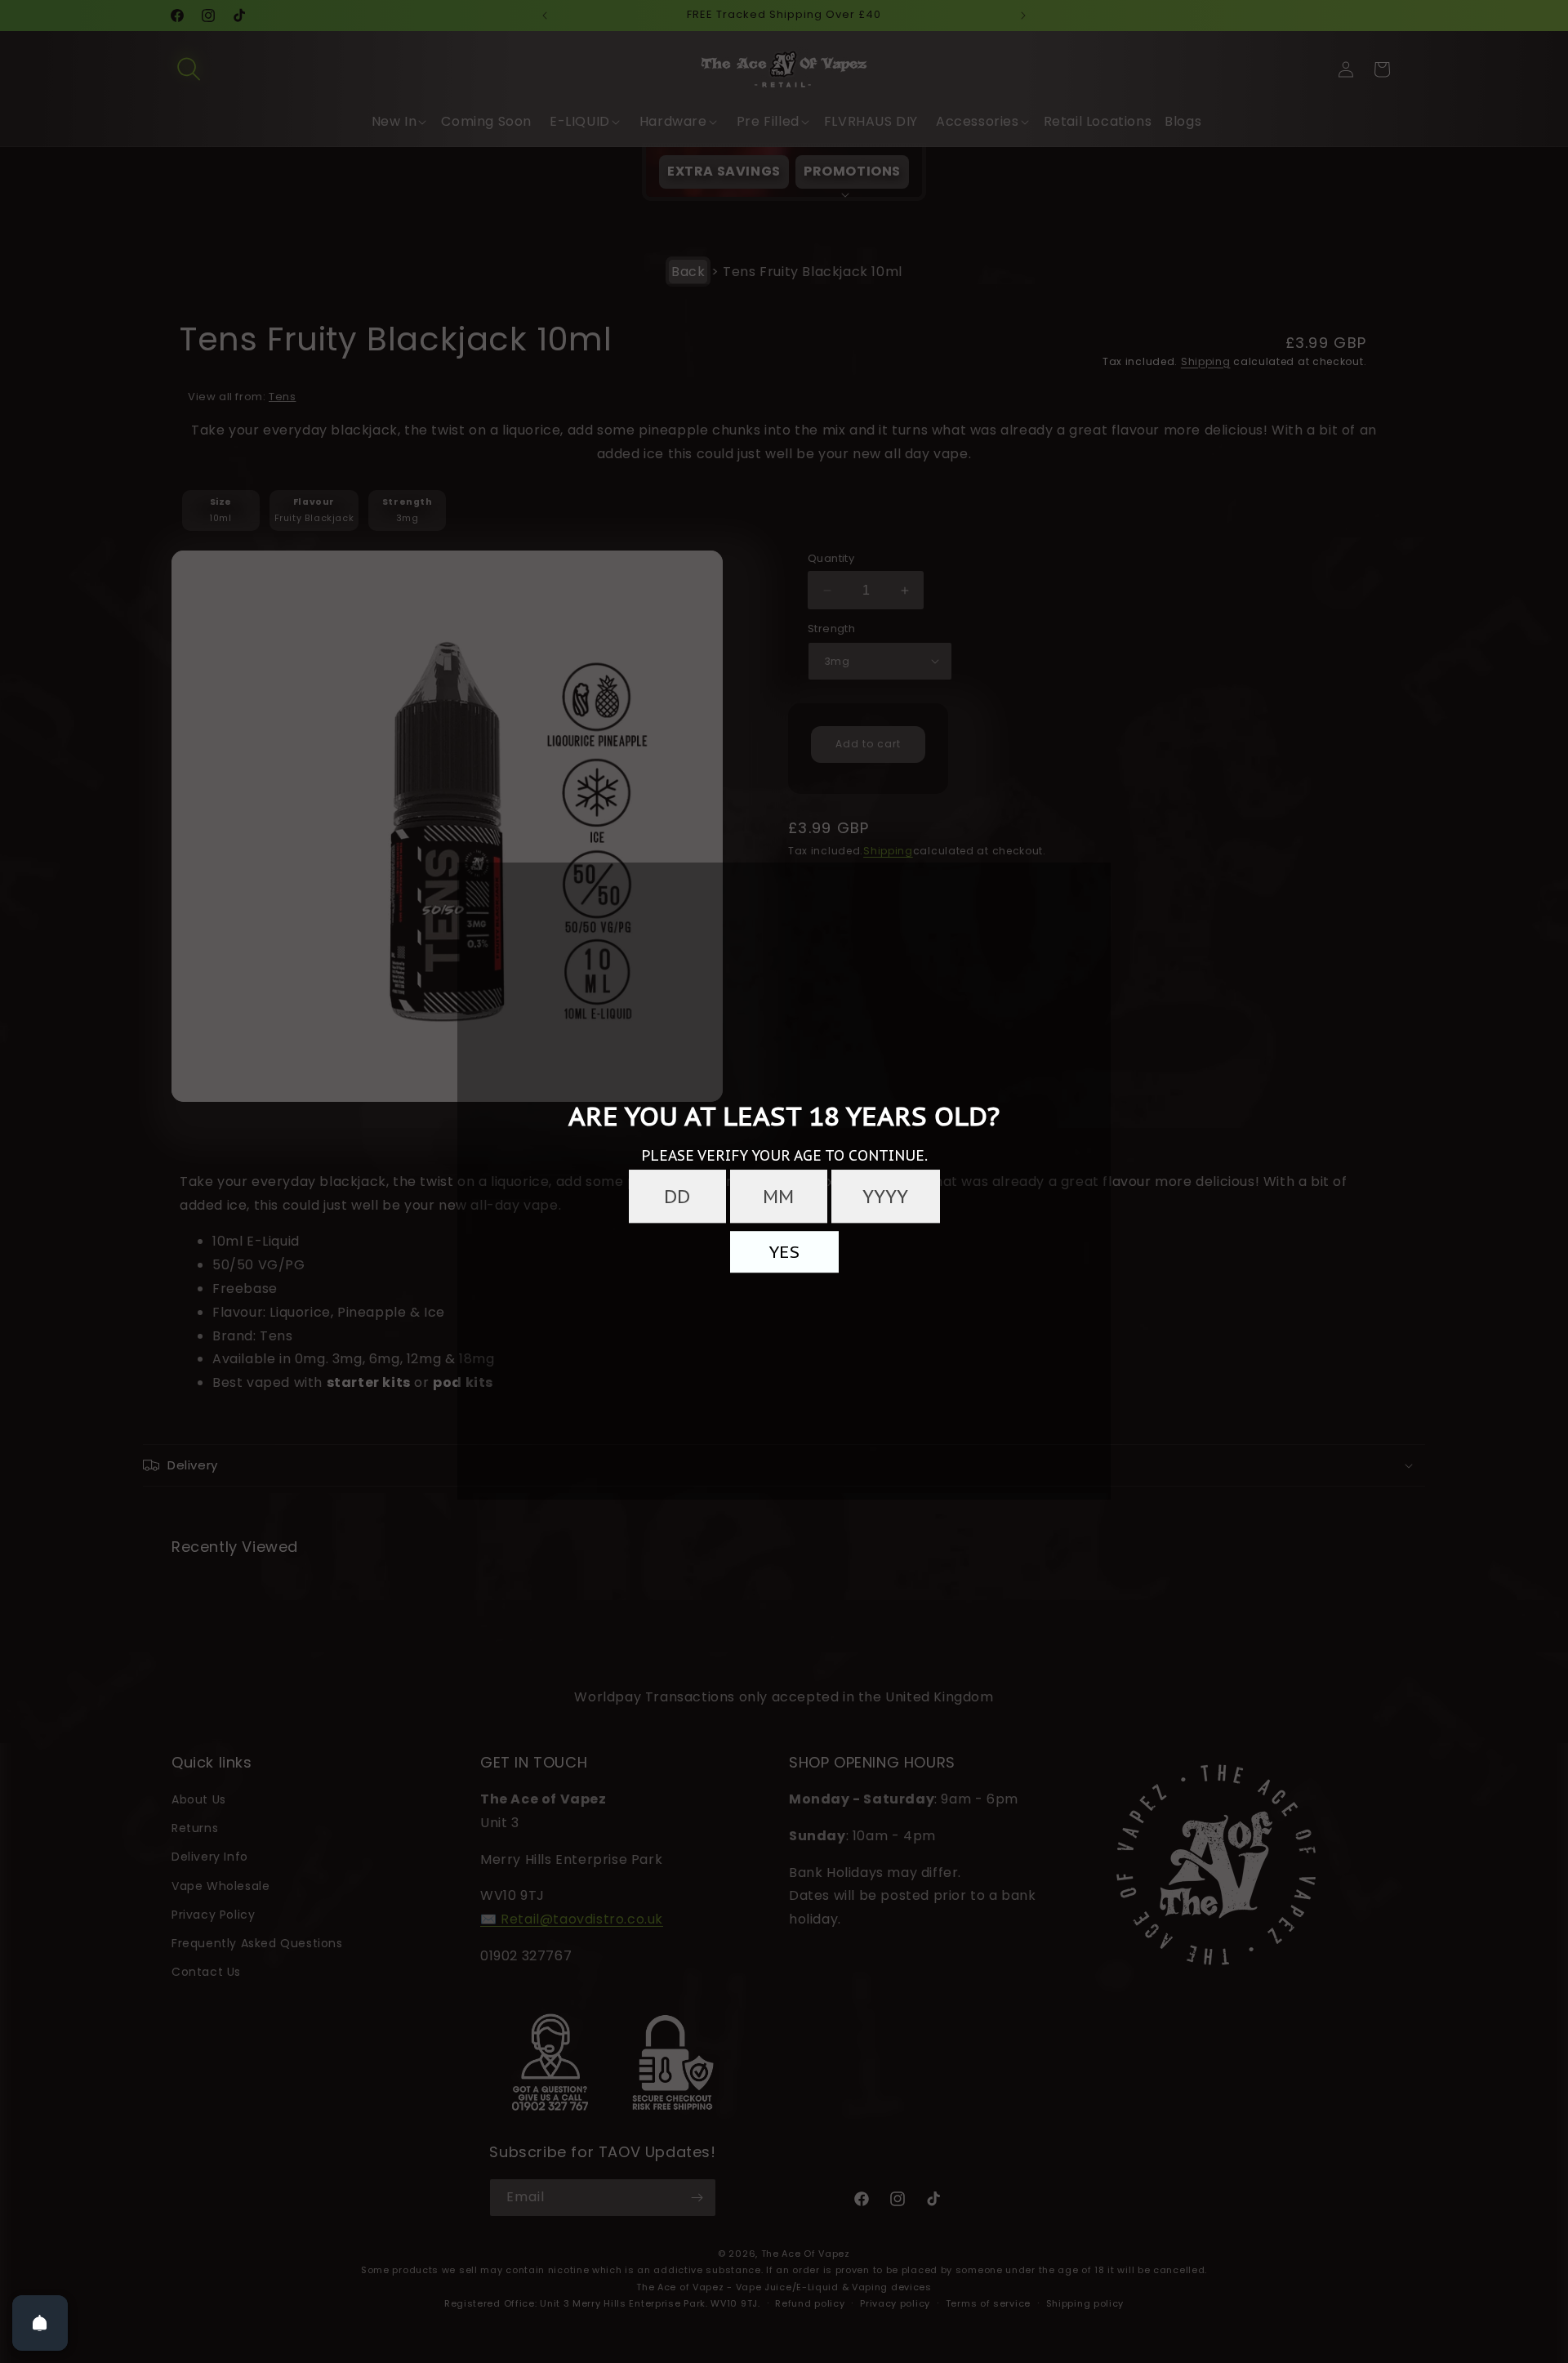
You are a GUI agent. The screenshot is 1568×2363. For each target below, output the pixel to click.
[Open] (40, 2323)
